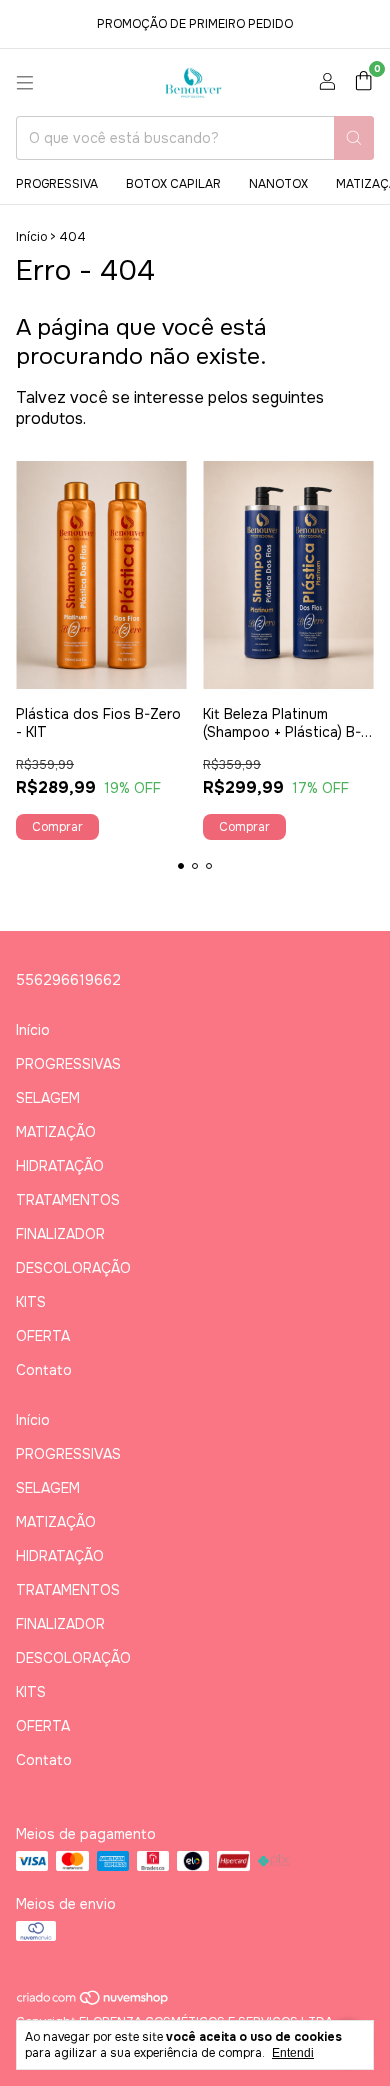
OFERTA (43, 1336)
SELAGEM (48, 1098)
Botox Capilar (173, 184)
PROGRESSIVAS (68, 1064)
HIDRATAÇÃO (60, 1166)
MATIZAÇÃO (56, 1132)
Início (31, 237)
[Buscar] (354, 138)
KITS (31, 1302)
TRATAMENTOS (68, 1200)
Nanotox (278, 184)
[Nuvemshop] (93, 2002)
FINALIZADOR (60, 1234)
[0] (363, 82)
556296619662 (68, 980)
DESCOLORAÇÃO (73, 1268)
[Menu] (25, 83)
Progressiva (57, 184)
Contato (44, 1370)
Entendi (293, 2053)
